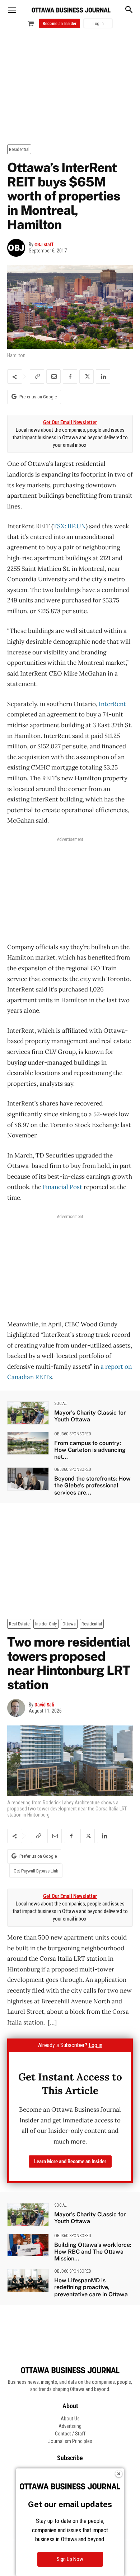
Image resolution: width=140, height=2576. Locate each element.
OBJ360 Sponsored (73, 1434)
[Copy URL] (37, 377)
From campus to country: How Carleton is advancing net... (90, 1450)
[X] (87, 377)
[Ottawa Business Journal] (71, 10)
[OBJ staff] (18, 248)
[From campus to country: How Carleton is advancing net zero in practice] (28, 1443)
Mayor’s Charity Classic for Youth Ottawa (90, 1416)
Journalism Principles (70, 2441)
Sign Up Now (70, 2559)
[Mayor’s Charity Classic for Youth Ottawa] (28, 1413)
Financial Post (62, 1187)
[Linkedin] (103, 377)
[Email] (53, 377)
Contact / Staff (70, 2434)
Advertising (70, 2426)
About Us (70, 2419)
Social (60, 1403)
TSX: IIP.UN (69, 526)
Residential (19, 149)
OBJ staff (44, 245)
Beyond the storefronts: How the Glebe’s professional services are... (92, 1485)
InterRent (112, 704)
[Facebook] (70, 377)
